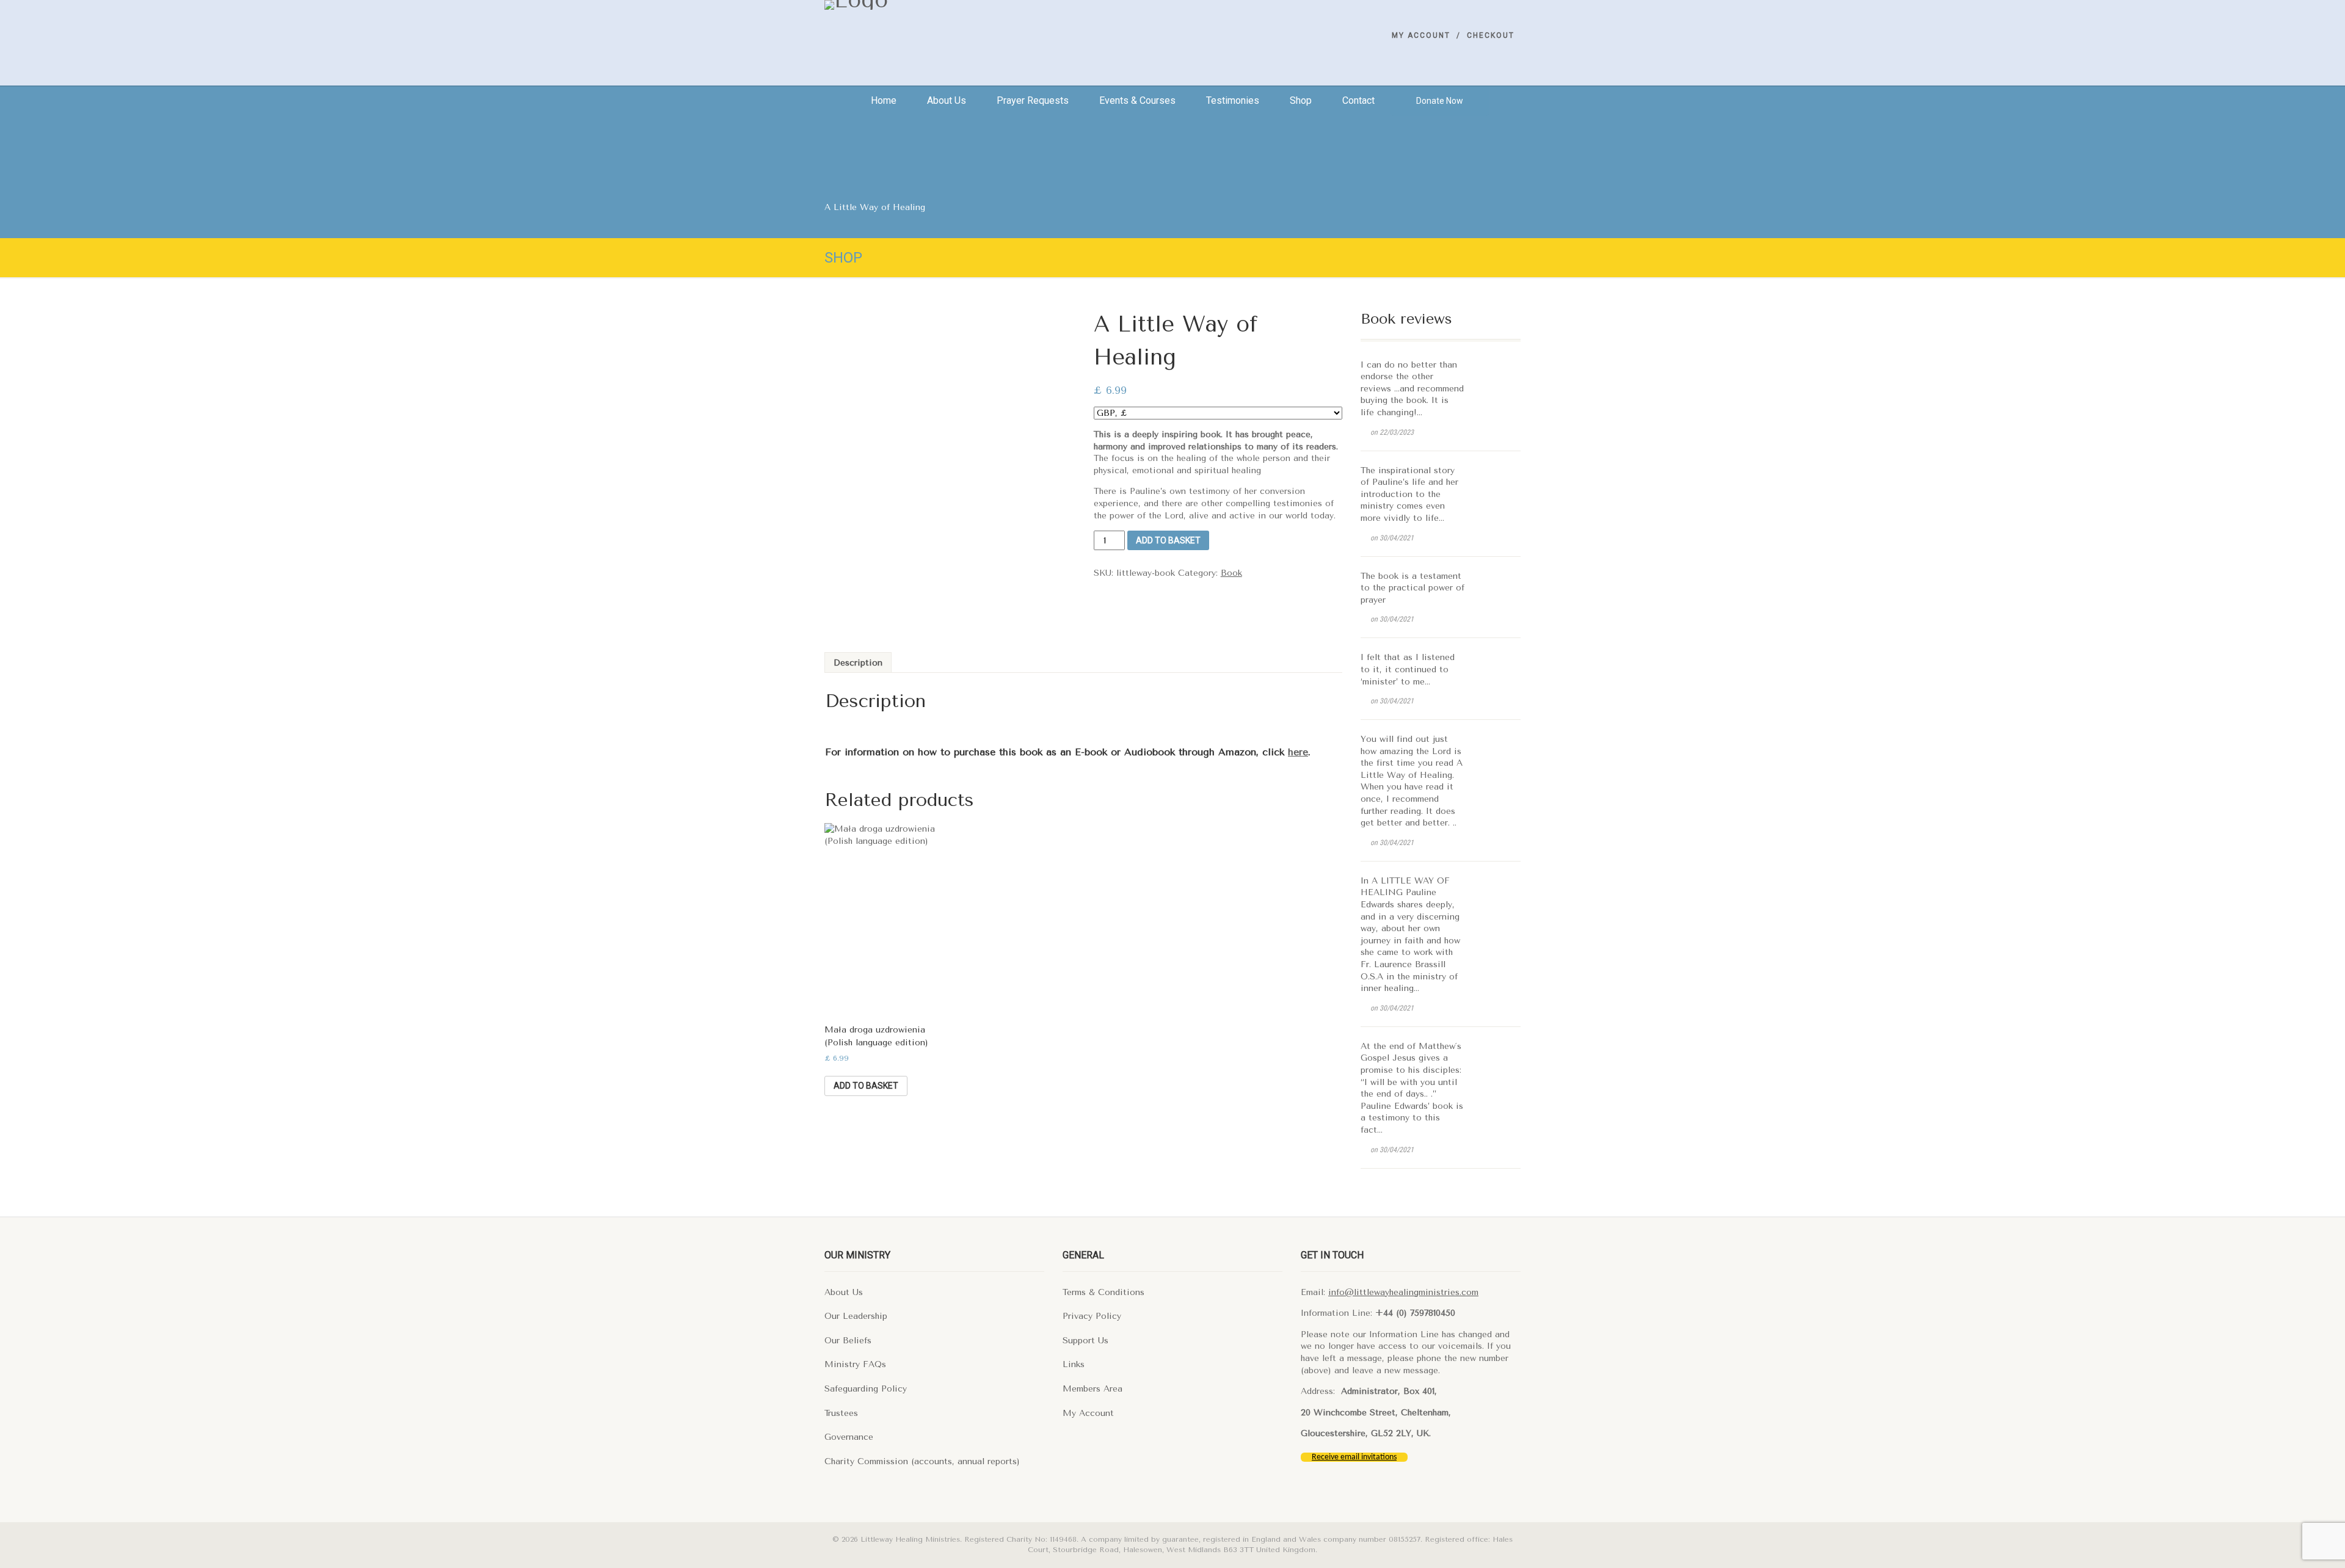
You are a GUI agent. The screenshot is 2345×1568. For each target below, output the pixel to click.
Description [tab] (858, 663)
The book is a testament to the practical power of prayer (1412, 588)
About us (947, 100)
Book (1231, 573)
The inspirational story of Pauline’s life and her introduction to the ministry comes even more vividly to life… (1409, 494)
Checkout (1491, 35)
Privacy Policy (1092, 1316)
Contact (1358, 100)
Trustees (841, 1413)
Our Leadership (856, 1316)
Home (884, 100)
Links (1074, 1364)
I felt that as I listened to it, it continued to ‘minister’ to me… (1408, 669)
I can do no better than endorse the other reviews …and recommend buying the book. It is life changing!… (1412, 389)
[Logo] (934, 5)
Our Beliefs (848, 1341)
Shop (1301, 100)
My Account (1421, 35)
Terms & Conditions (1103, 1292)
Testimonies (1233, 100)
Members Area (1093, 1389)
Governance (849, 1437)
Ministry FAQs (855, 1364)
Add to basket (1168, 540)
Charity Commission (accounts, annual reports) (922, 1461)
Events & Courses (1137, 100)
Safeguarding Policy (866, 1389)
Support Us (1085, 1341)
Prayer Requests (1033, 100)
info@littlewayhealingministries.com (1403, 1292)
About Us (844, 1292)
